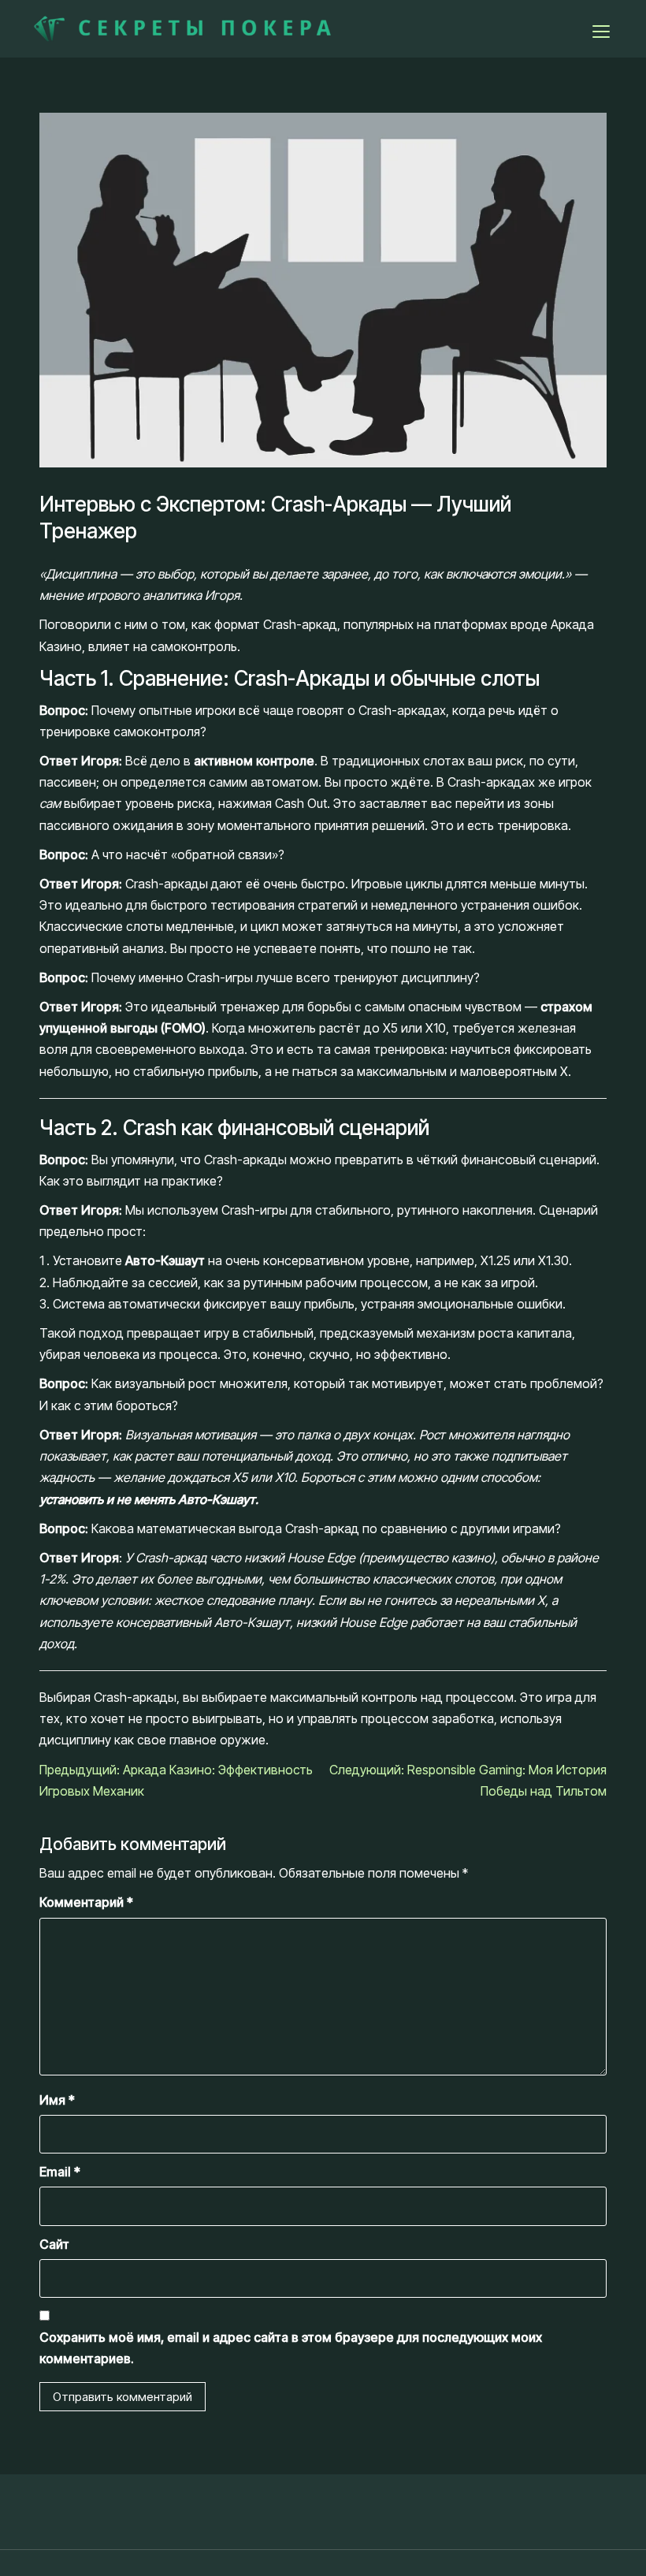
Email (60, 2172)
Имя (57, 2100)
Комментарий (86, 1902)
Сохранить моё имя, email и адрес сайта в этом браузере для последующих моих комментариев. (291, 2348)
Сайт (54, 2244)
